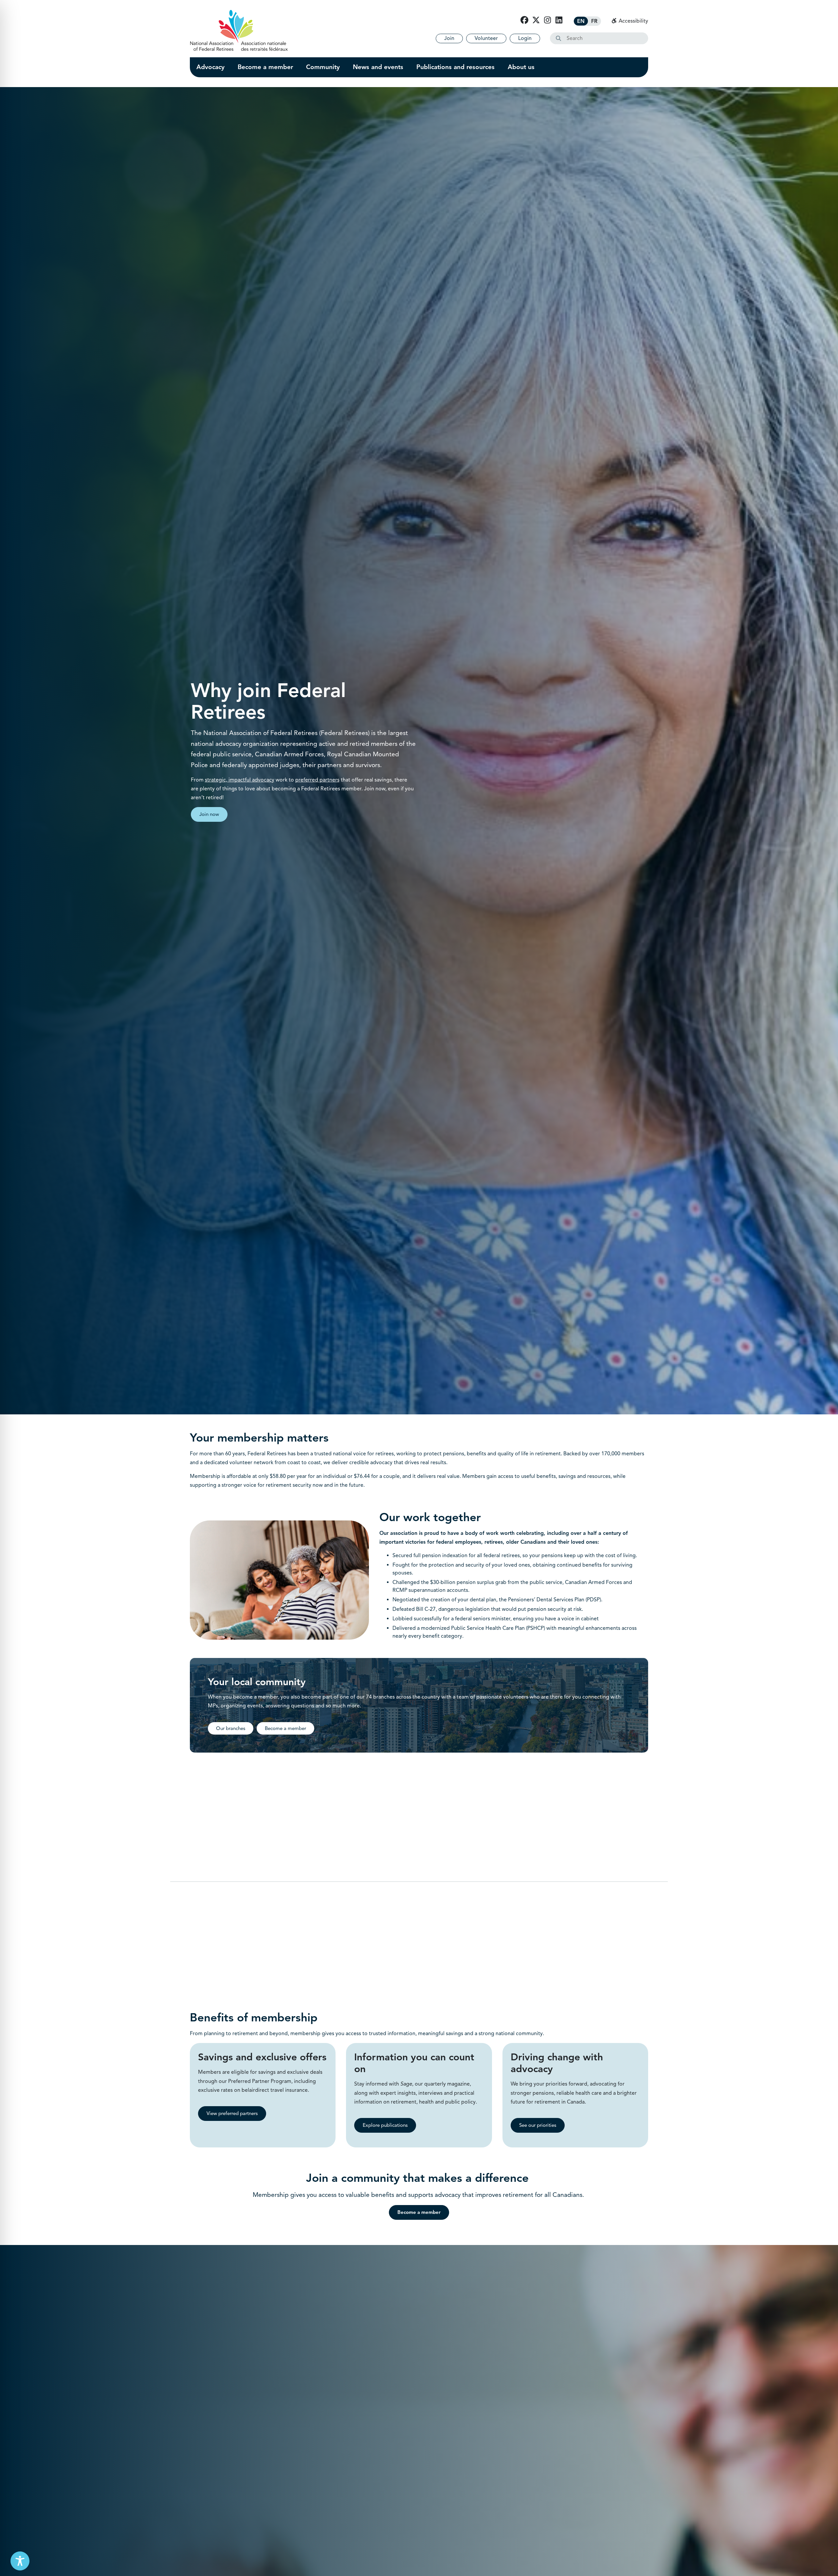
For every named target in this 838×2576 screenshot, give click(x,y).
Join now (209, 814)
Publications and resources (455, 67)
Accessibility (633, 21)
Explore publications (385, 2125)
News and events (378, 67)
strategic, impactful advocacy (240, 780)
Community (323, 67)
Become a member (265, 67)
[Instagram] (547, 20)
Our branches (231, 1728)
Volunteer (486, 38)
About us (521, 67)
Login (525, 38)
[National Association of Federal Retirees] (239, 30)
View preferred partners (232, 2113)
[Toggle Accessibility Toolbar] (20, 2561)
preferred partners (317, 780)
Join (449, 38)
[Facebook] (524, 20)
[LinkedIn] (559, 20)
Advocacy (210, 67)
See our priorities (538, 2125)
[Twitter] (536, 20)
